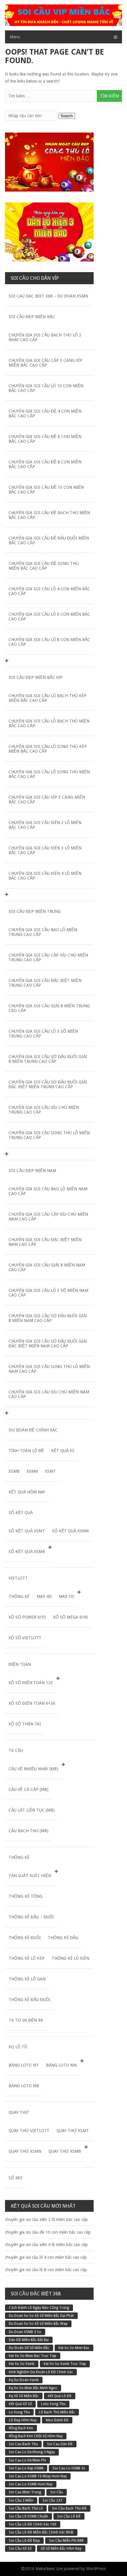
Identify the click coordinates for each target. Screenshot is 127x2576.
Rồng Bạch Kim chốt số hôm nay (36, 2436)
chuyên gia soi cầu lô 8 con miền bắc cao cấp (49, 642)
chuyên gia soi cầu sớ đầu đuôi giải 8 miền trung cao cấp (48, 1059)
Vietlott (18, 1578)
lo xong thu (19, 2412)
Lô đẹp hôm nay (23, 2420)
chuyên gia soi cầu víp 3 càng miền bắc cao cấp (47, 800)
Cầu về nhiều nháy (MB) (33, 1769)
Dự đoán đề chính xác (33, 1430)
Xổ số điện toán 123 (31, 1683)
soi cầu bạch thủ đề (69, 2508)
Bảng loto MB (24, 2086)
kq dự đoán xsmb (24, 2380)
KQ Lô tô (18, 2047)
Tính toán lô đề (26, 1451)
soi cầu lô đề (69, 2516)
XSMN (32, 1471)
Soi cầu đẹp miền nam (32, 1171)
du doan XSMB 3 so (25, 2332)
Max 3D (66, 1596)
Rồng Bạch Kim (21, 2428)
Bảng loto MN (61, 2065)
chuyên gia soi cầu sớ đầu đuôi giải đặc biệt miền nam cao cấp (48, 1343)
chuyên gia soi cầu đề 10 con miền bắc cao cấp (46, 490)
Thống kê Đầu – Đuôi (31, 1917)
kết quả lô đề (60, 2396)
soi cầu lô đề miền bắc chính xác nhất (41, 2532)
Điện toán (20, 1664)
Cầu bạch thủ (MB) (29, 1831)
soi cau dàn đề (60, 2444)
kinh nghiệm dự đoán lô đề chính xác (41, 2372)
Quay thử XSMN (25, 2151)
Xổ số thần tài (25, 1724)
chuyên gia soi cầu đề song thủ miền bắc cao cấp (44, 566)
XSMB (14, 1471)
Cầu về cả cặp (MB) (29, 1789)
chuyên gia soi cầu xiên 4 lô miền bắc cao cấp (45, 876)
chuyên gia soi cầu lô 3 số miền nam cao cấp (48, 1293)
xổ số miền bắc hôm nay (61, 2549)
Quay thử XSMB (65, 2151)
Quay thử (19, 2112)
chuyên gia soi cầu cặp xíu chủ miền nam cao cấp (48, 1217)
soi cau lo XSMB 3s (69, 2468)
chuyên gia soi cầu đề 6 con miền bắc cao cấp (45, 439)
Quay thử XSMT (73, 2131)
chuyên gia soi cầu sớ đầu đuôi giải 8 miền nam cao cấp (48, 1318)
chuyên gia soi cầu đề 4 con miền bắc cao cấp (45, 413)
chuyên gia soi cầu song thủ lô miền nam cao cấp (49, 1369)
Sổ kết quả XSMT (27, 1531)
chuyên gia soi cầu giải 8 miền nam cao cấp (47, 1267)
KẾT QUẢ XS (63, 1451)
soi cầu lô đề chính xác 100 (33, 2524)
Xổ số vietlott (25, 1638)
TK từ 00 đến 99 (26, 2020)
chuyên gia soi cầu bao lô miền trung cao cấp (43, 932)
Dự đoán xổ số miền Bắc (29, 2348)
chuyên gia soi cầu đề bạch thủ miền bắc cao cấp (49, 515)
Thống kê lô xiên (70, 1958)
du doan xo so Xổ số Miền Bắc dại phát (41, 2316)
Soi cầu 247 (52, 2500)
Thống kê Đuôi (25, 1938)
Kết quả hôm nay (27, 1492)
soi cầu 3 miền (21, 2500)
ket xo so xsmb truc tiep (65, 2364)
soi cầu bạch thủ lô (26, 2508)
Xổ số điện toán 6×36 (32, 1703)
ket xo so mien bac (74, 2348)
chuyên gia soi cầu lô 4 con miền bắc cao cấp (49, 591)
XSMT (50, 1471)
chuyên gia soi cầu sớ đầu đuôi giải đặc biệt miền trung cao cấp (48, 1084)
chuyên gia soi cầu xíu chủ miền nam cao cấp (49, 1394)
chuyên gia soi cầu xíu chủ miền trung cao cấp (44, 1110)
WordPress (96, 2569)
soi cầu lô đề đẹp (24, 2541)
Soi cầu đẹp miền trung (35, 911)
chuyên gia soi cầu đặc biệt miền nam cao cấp (45, 1242)
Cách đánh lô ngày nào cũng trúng (39, 2308)
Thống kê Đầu (63, 1938)
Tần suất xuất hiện (30, 1876)
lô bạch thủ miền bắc (57, 2412)
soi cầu (57, 2492)
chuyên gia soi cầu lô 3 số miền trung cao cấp (43, 1034)
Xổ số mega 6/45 (71, 1617)
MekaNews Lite (49, 2569)
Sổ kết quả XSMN (70, 1531)
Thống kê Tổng (26, 1896)
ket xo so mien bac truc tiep (33, 2356)
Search (67, 116)
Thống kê (19, 1596)
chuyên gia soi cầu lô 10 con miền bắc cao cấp (46, 388)
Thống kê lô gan (27, 1979)
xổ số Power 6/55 (27, 1617)
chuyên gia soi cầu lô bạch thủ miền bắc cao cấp (49, 723)
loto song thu (53, 2404)
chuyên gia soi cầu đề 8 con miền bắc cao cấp (45, 464)
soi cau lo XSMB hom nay (31, 2484)
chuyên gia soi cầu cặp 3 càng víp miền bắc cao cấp (45, 363)
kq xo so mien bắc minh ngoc (33, 2388)
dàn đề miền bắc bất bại (29, 2340)
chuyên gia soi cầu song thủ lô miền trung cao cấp (49, 1135)
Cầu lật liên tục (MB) (32, 1810)
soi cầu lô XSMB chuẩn (29, 2516)
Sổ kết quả (21, 1513)
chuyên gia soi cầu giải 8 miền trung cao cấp (49, 1008)
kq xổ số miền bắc (24, 2396)
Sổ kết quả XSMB (27, 1552)
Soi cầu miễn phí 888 (66, 2541)
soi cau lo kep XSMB (26, 2468)
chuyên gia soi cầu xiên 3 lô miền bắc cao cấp (45, 850)
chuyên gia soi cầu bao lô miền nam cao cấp (48, 1191)
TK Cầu (16, 1750)
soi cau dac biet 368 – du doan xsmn (48, 296)
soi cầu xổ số (20, 2549)
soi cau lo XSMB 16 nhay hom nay (38, 2476)
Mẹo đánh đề (57, 2420)
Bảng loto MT (24, 2065)
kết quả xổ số (20, 2404)
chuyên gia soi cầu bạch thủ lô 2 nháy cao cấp (45, 337)
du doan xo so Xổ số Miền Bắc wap (38, 2324)
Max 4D (44, 1596)
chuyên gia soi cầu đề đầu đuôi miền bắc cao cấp (49, 540)
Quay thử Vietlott (29, 2131)
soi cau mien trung (25, 2492)
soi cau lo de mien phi (27, 2460)
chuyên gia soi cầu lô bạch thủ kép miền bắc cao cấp (48, 698)
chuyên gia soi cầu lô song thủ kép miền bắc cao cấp (48, 749)
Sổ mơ (16, 2178)
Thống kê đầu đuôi (29, 2000)
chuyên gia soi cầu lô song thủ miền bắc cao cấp (49, 774)
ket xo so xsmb (22, 2364)
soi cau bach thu (23, 2444)
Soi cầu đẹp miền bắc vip (36, 677)
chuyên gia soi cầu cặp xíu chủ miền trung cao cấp (48, 957)
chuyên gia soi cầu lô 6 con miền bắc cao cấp (49, 617)
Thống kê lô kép (27, 1958)
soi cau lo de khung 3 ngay (32, 2452)
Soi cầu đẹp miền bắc (32, 317)
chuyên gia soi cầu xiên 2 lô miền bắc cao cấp (45, 825)
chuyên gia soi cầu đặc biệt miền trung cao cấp (45, 983)
